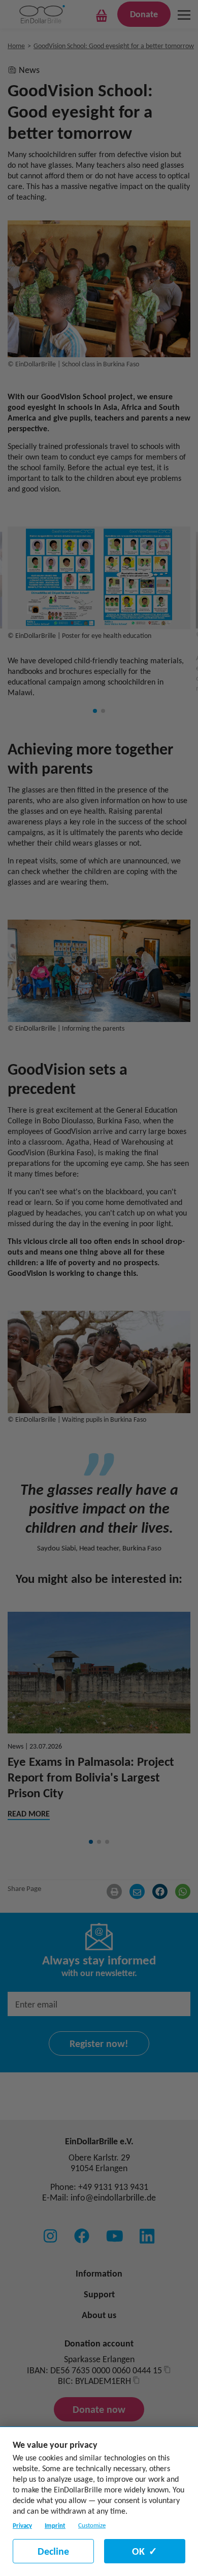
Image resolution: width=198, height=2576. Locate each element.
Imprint (55, 2526)
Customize (92, 2525)
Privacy (22, 2526)
